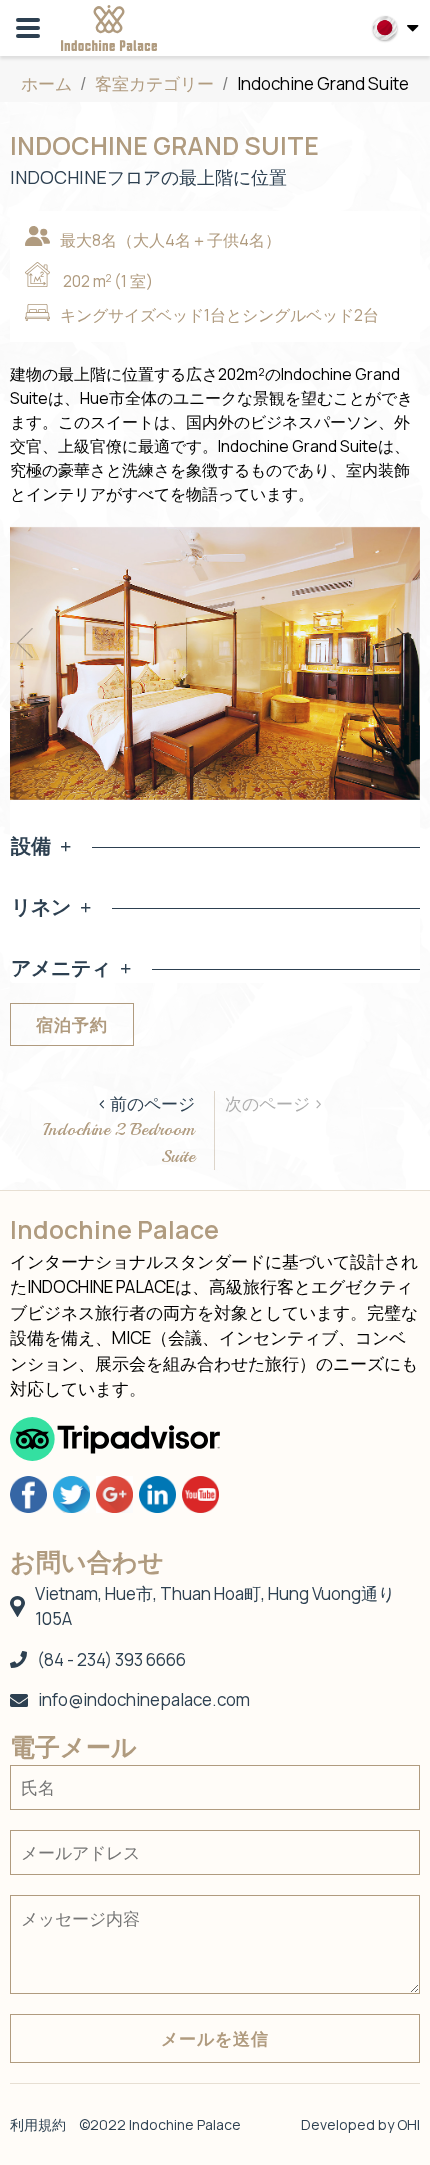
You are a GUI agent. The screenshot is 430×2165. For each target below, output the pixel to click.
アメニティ (61, 967)
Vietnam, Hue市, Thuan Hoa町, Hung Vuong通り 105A (215, 1606)
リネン (41, 906)
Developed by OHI (360, 2124)
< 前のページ (119, 1130)
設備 (31, 845)
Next (405, 643)
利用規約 (38, 2124)
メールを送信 (215, 2038)
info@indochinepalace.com (144, 1699)
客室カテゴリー (156, 83)
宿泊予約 (72, 1024)
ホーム (46, 83)
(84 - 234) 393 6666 (111, 1659)
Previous (25, 643)
